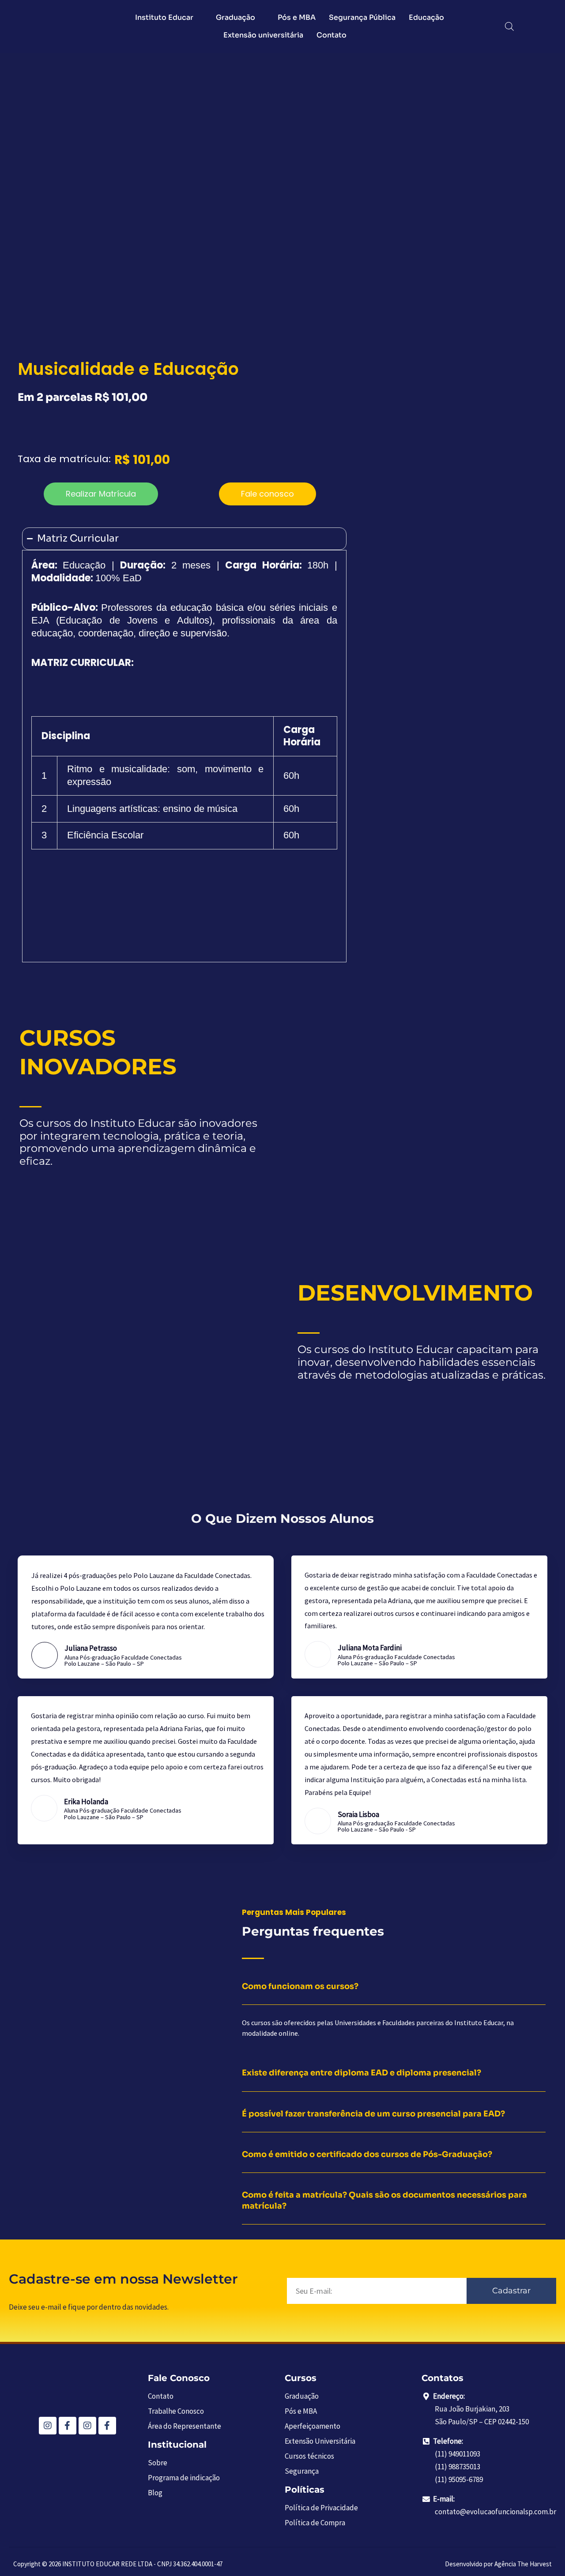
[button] (101, 494)
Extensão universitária (263, 35)
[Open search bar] (509, 26)
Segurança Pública (362, 17)
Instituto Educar (164, 17)
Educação (426, 17)
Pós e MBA (297, 17)
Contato (331, 35)
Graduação (235, 17)
